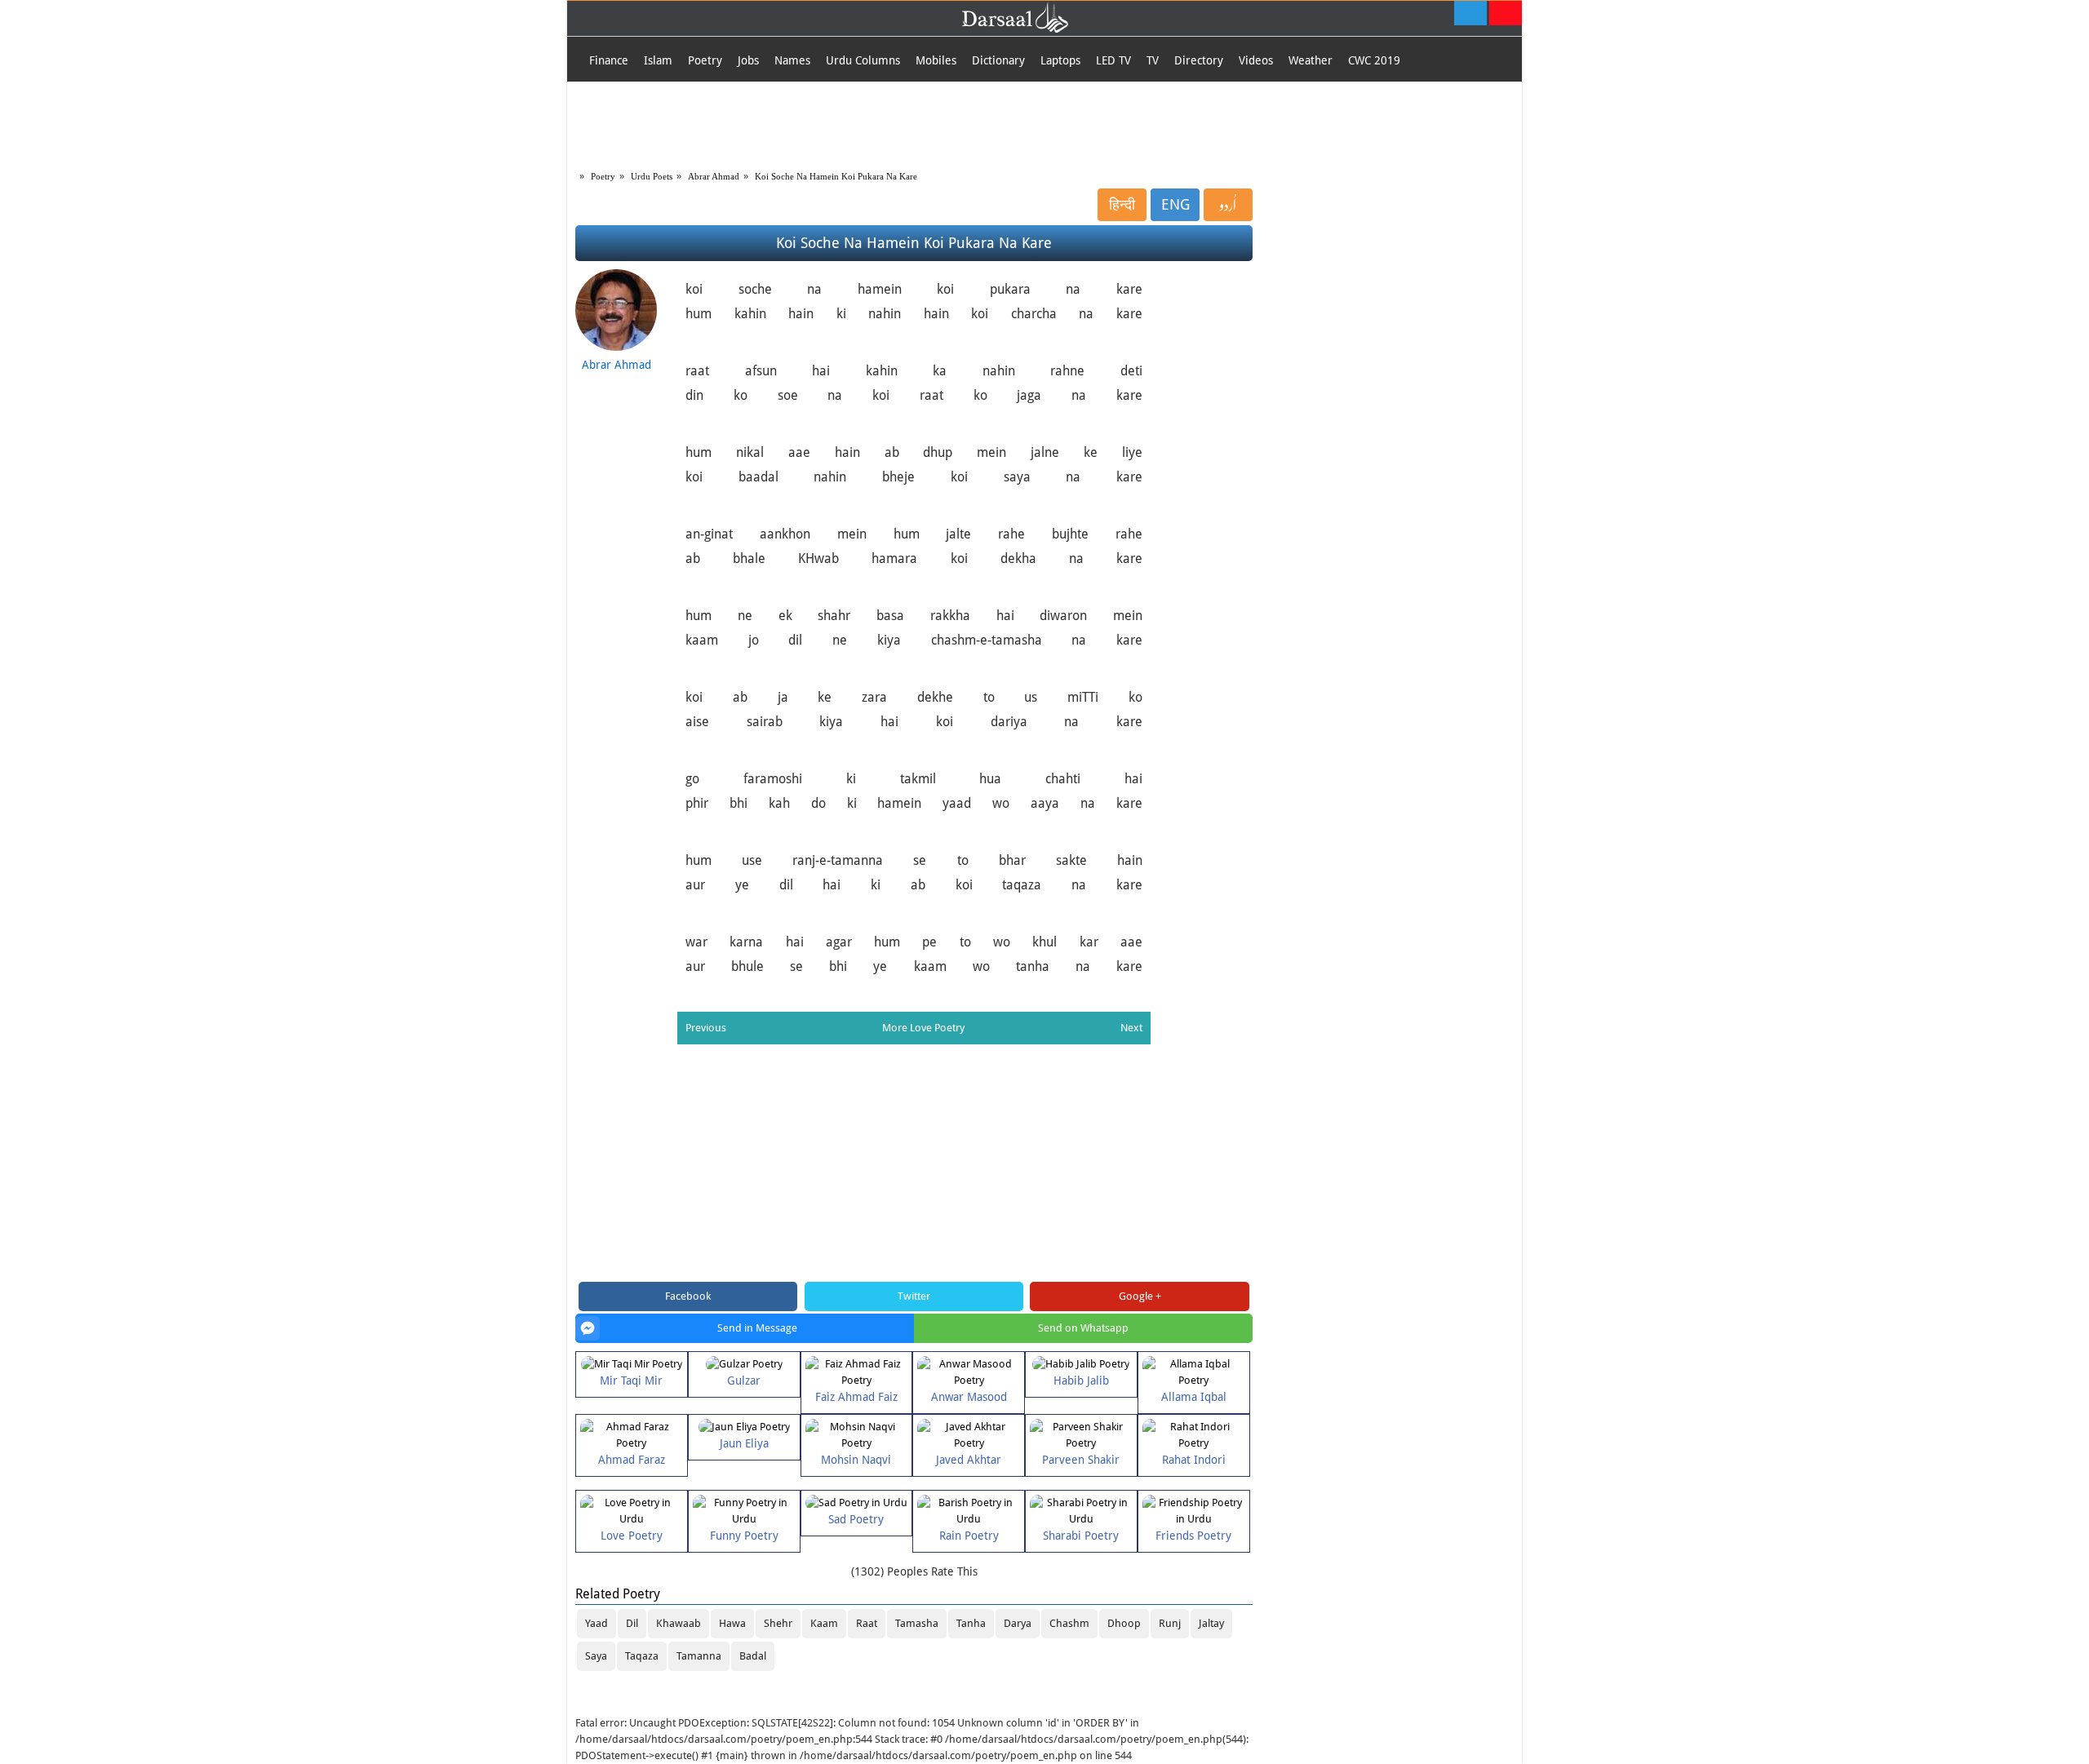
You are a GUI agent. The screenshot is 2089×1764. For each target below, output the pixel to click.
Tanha (971, 1623)
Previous (706, 1028)
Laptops (1060, 60)
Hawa (732, 1623)
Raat (867, 1623)
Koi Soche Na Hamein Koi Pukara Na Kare (836, 176)
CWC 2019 (1374, 60)
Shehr (778, 1623)
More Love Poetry (923, 1028)
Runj (1170, 1623)
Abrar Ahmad (714, 176)
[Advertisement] (1044, 122)
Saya (596, 1656)
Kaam (824, 1623)
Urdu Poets (652, 176)
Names (792, 60)
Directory (1199, 60)
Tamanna (699, 1656)
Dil (632, 1623)
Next (1131, 1028)
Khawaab (679, 1623)
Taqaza (642, 1656)
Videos (1256, 60)
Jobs (748, 60)
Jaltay (1211, 1623)
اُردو (1228, 205)
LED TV (1113, 60)
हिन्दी (1122, 204)
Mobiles (936, 60)
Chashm (1069, 1623)
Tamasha (917, 1623)
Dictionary (998, 60)
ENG (1175, 204)
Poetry (705, 60)
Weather (1311, 60)
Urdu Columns (863, 60)
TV (1153, 60)
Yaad (597, 1623)
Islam (658, 60)
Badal (753, 1656)
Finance (609, 60)
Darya (1018, 1623)
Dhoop (1124, 1623)
